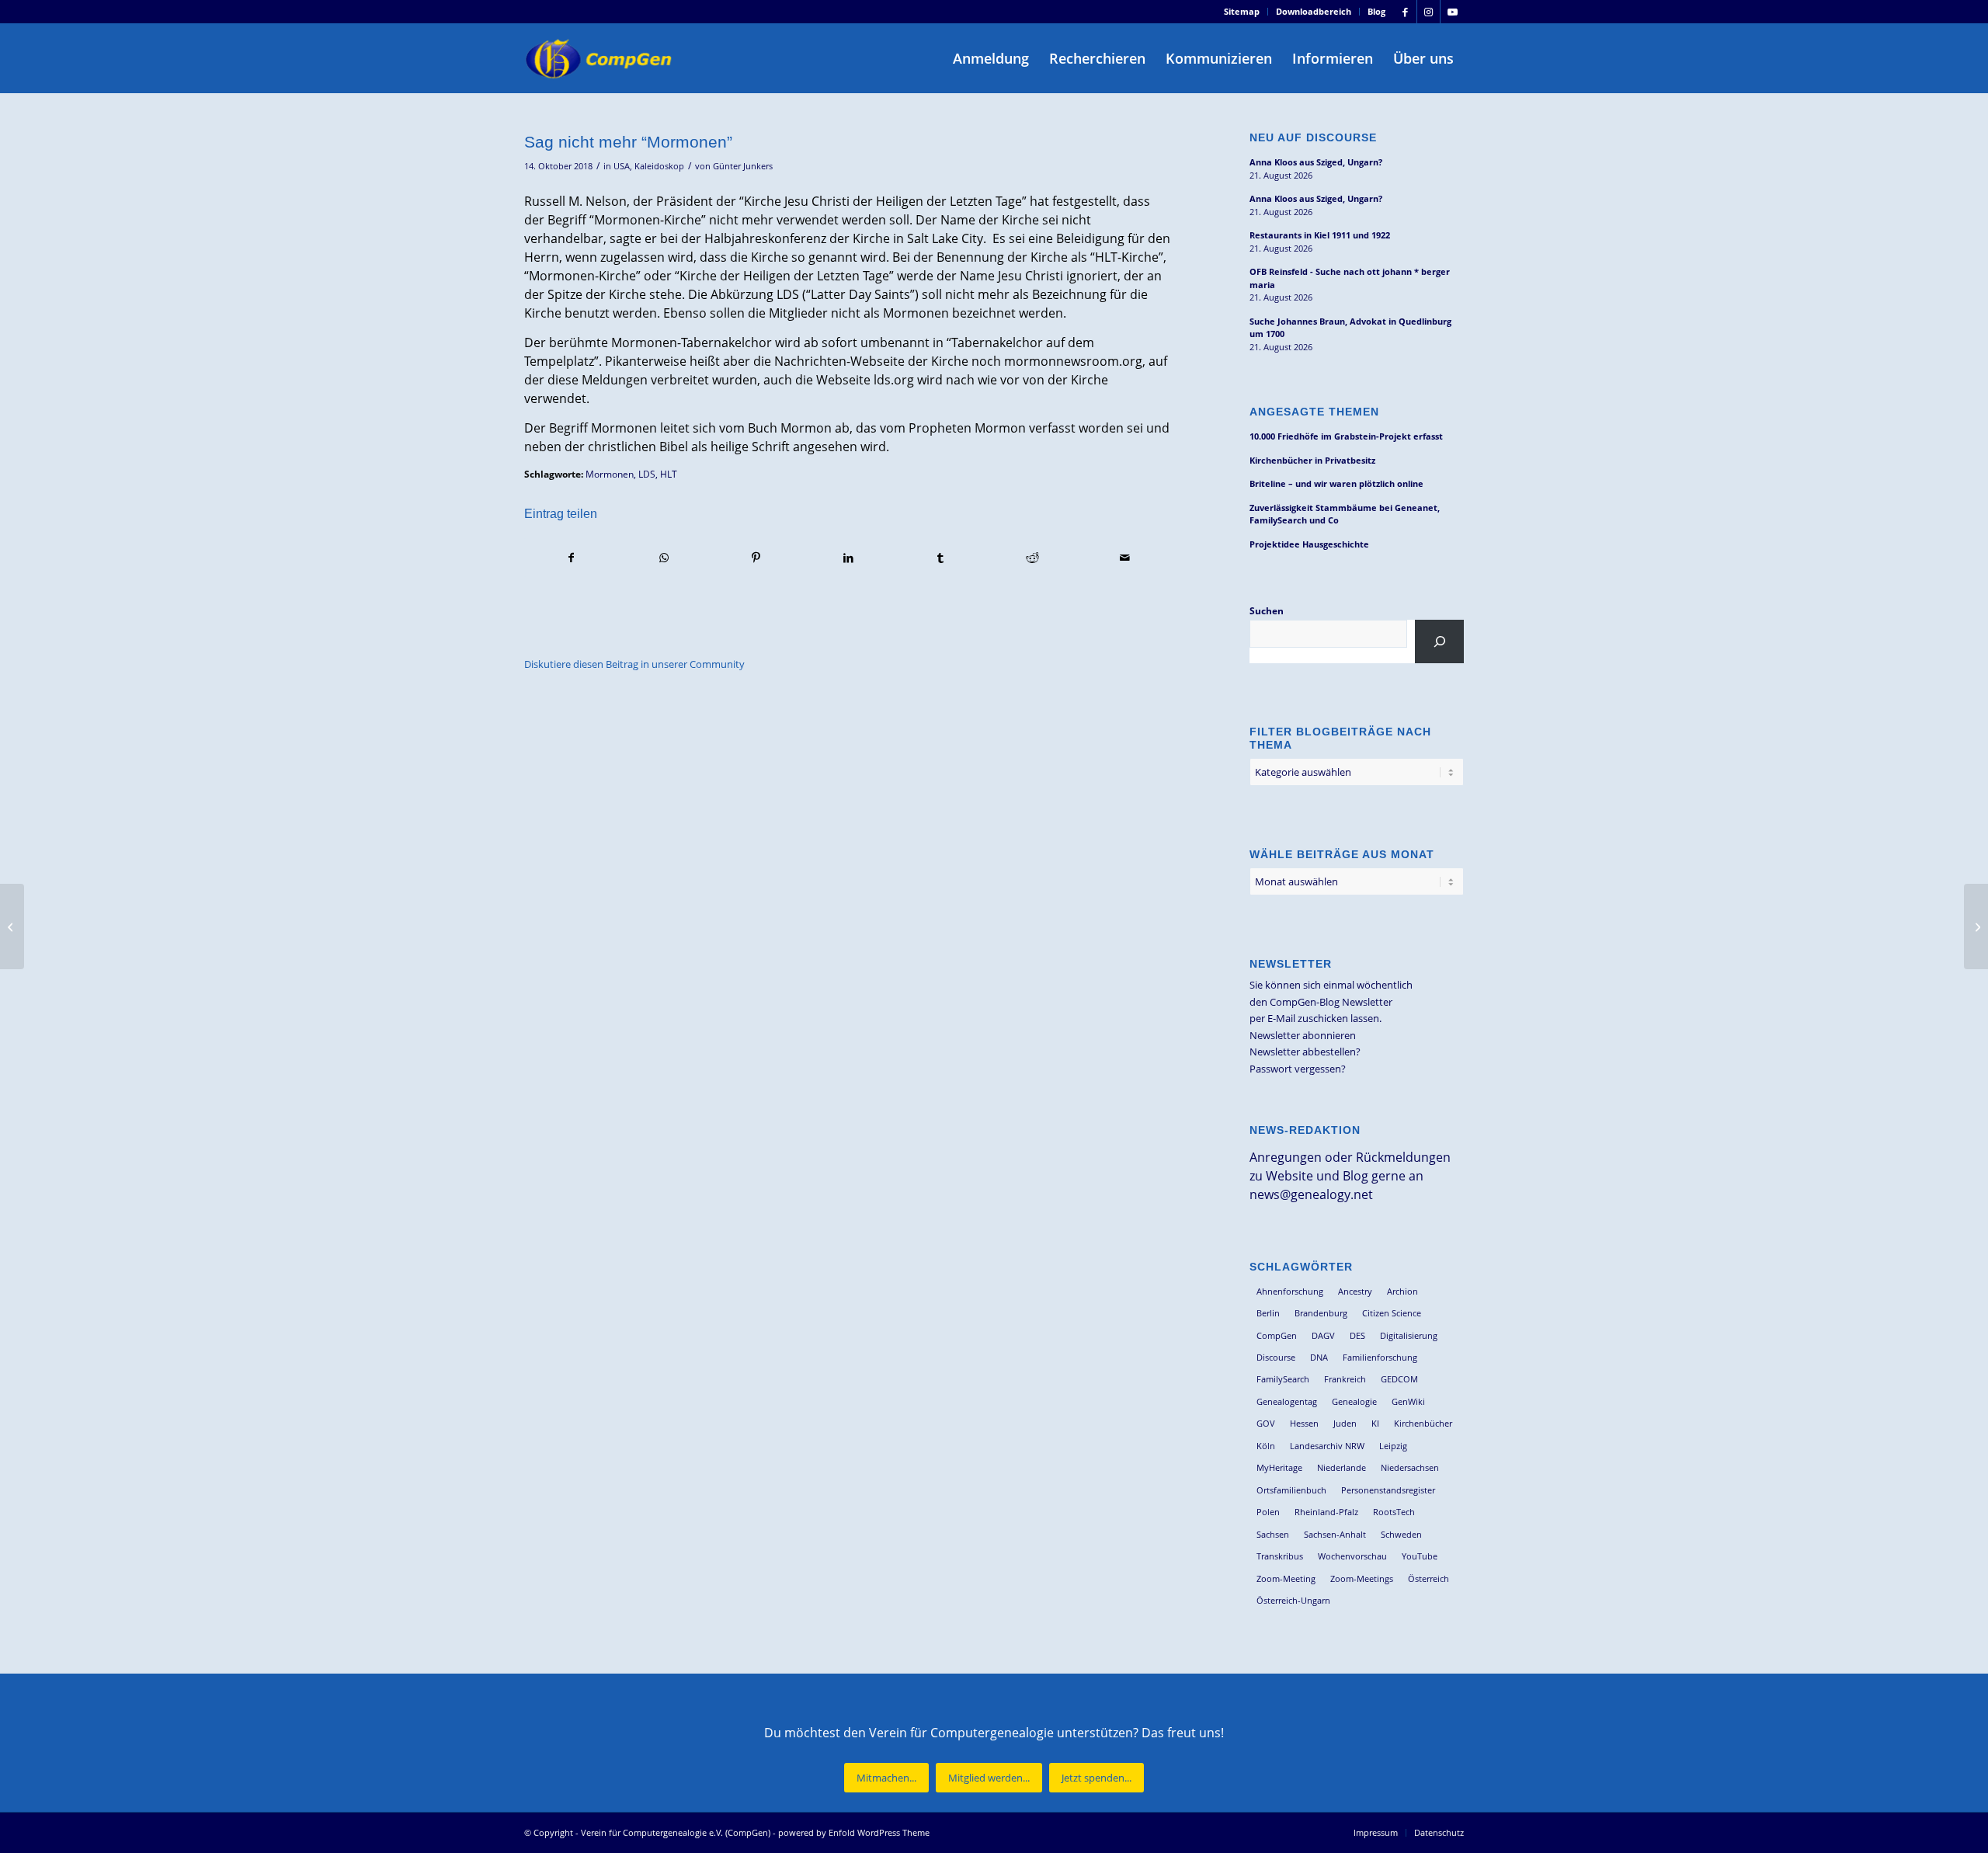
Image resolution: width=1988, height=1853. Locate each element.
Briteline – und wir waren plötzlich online (1336, 483)
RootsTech (1394, 1512)
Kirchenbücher (1423, 1423)
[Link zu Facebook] (1405, 12)
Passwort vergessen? (1298, 1069)
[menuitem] (1242, 12)
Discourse (1276, 1357)
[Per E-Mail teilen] (1125, 558)
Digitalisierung (1409, 1335)
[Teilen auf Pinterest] (756, 558)
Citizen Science (1392, 1313)
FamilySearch (1283, 1379)
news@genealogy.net (1311, 1194)
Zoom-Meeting (1286, 1578)
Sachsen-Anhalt (1335, 1534)
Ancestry (1355, 1291)
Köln (1266, 1446)
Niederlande (1342, 1467)
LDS (647, 474)
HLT (669, 474)
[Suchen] (1439, 641)
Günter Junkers (743, 166)
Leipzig (1393, 1446)
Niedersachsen (1410, 1467)
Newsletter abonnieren (1303, 1035)
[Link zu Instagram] (1428, 12)
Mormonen (610, 474)
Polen (1268, 1512)
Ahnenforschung (1290, 1291)
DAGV (1323, 1335)
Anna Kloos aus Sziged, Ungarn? (1316, 162)
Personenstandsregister (1388, 1490)
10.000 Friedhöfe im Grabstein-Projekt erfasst (1346, 436)
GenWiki (1408, 1401)
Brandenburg (1321, 1313)
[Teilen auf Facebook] (571, 558)
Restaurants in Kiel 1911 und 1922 (1320, 235)
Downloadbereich (1314, 11)
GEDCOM (1399, 1379)
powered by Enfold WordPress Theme (854, 1832)
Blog (1376, 11)
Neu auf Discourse (1313, 137)
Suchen (1267, 611)
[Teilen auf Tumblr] (940, 558)
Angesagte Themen (1314, 412)
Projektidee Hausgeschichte (1309, 544)
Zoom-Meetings (1362, 1578)
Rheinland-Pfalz (1326, 1512)
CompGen (1277, 1335)
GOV (1266, 1423)
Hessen (1304, 1423)
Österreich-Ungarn (1293, 1600)
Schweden (1401, 1534)
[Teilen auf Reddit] (1033, 558)
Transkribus (1280, 1556)
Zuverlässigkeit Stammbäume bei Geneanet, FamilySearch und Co (1345, 514)
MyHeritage (1279, 1467)
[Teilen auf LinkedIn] (848, 558)
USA (622, 166)
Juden (1345, 1423)
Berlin (1268, 1313)
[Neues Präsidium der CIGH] (12, 926)
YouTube (1420, 1556)
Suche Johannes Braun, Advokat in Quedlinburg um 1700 (1350, 328)
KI (1375, 1423)
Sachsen (1273, 1534)
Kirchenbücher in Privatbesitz (1312, 460)
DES (1357, 1335)
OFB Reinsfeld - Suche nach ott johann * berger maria (1350, 278)
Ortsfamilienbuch (1291, 1490)
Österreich (1428, 1578)
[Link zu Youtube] (1452, 12)
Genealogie (1354, 1401)
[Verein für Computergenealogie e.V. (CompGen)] (600, 58)
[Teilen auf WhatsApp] (664, 558)
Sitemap (1242, 11)
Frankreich (1345, 1379)
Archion (1402, 1291)
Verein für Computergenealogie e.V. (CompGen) (676, 1832)
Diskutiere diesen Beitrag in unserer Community (634, 664)
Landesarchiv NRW (1327, 1446)
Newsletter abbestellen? (1305, 1052)
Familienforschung (1380, 1357)
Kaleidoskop (659, 166)
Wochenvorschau (1352, 1556)
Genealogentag (1287, 1401)
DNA (1319, 1357)
